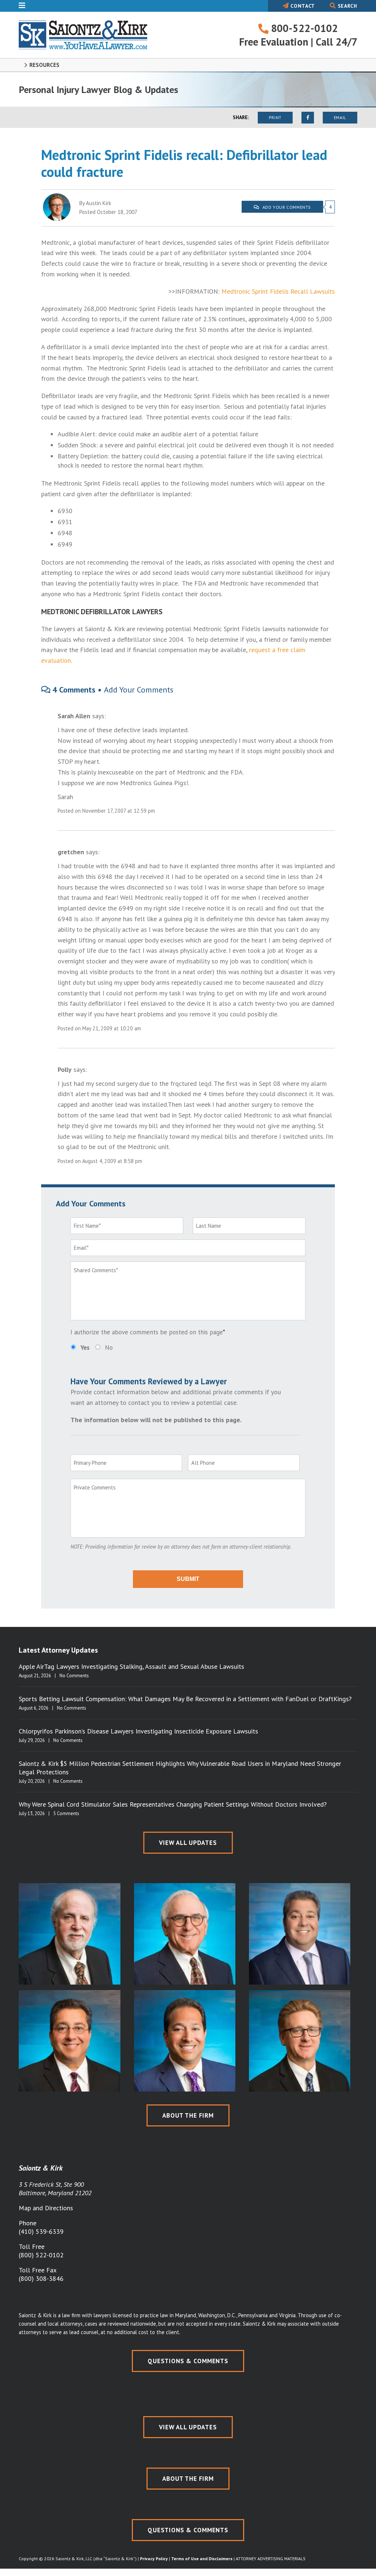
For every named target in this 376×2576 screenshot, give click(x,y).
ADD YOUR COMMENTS (286, 207)
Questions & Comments (188, 2361)
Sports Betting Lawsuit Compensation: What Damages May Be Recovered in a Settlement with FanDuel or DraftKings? (185, 1699)
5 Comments (66, 1813)
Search (347, 6)
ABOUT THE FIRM (188, 2115)
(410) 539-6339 (41, 2231)
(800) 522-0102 (41, 2255)
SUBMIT (188, 1579)
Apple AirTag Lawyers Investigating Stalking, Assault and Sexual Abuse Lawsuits (131, 1666)
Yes (85, 1348)
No (109, 1348)
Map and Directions (46, 2208)
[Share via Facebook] (308, 118)
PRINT (275, 117)
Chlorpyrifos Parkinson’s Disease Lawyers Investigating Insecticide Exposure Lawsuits (138, 1731)
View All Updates (188, 1843)
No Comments (74, 1676)
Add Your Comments (139, 690)
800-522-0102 (303, 28)
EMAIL (340, 117)
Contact (302, 6)
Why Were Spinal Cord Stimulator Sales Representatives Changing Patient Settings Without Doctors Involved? (173, 1804)
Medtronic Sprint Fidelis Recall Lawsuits (278, 291)
